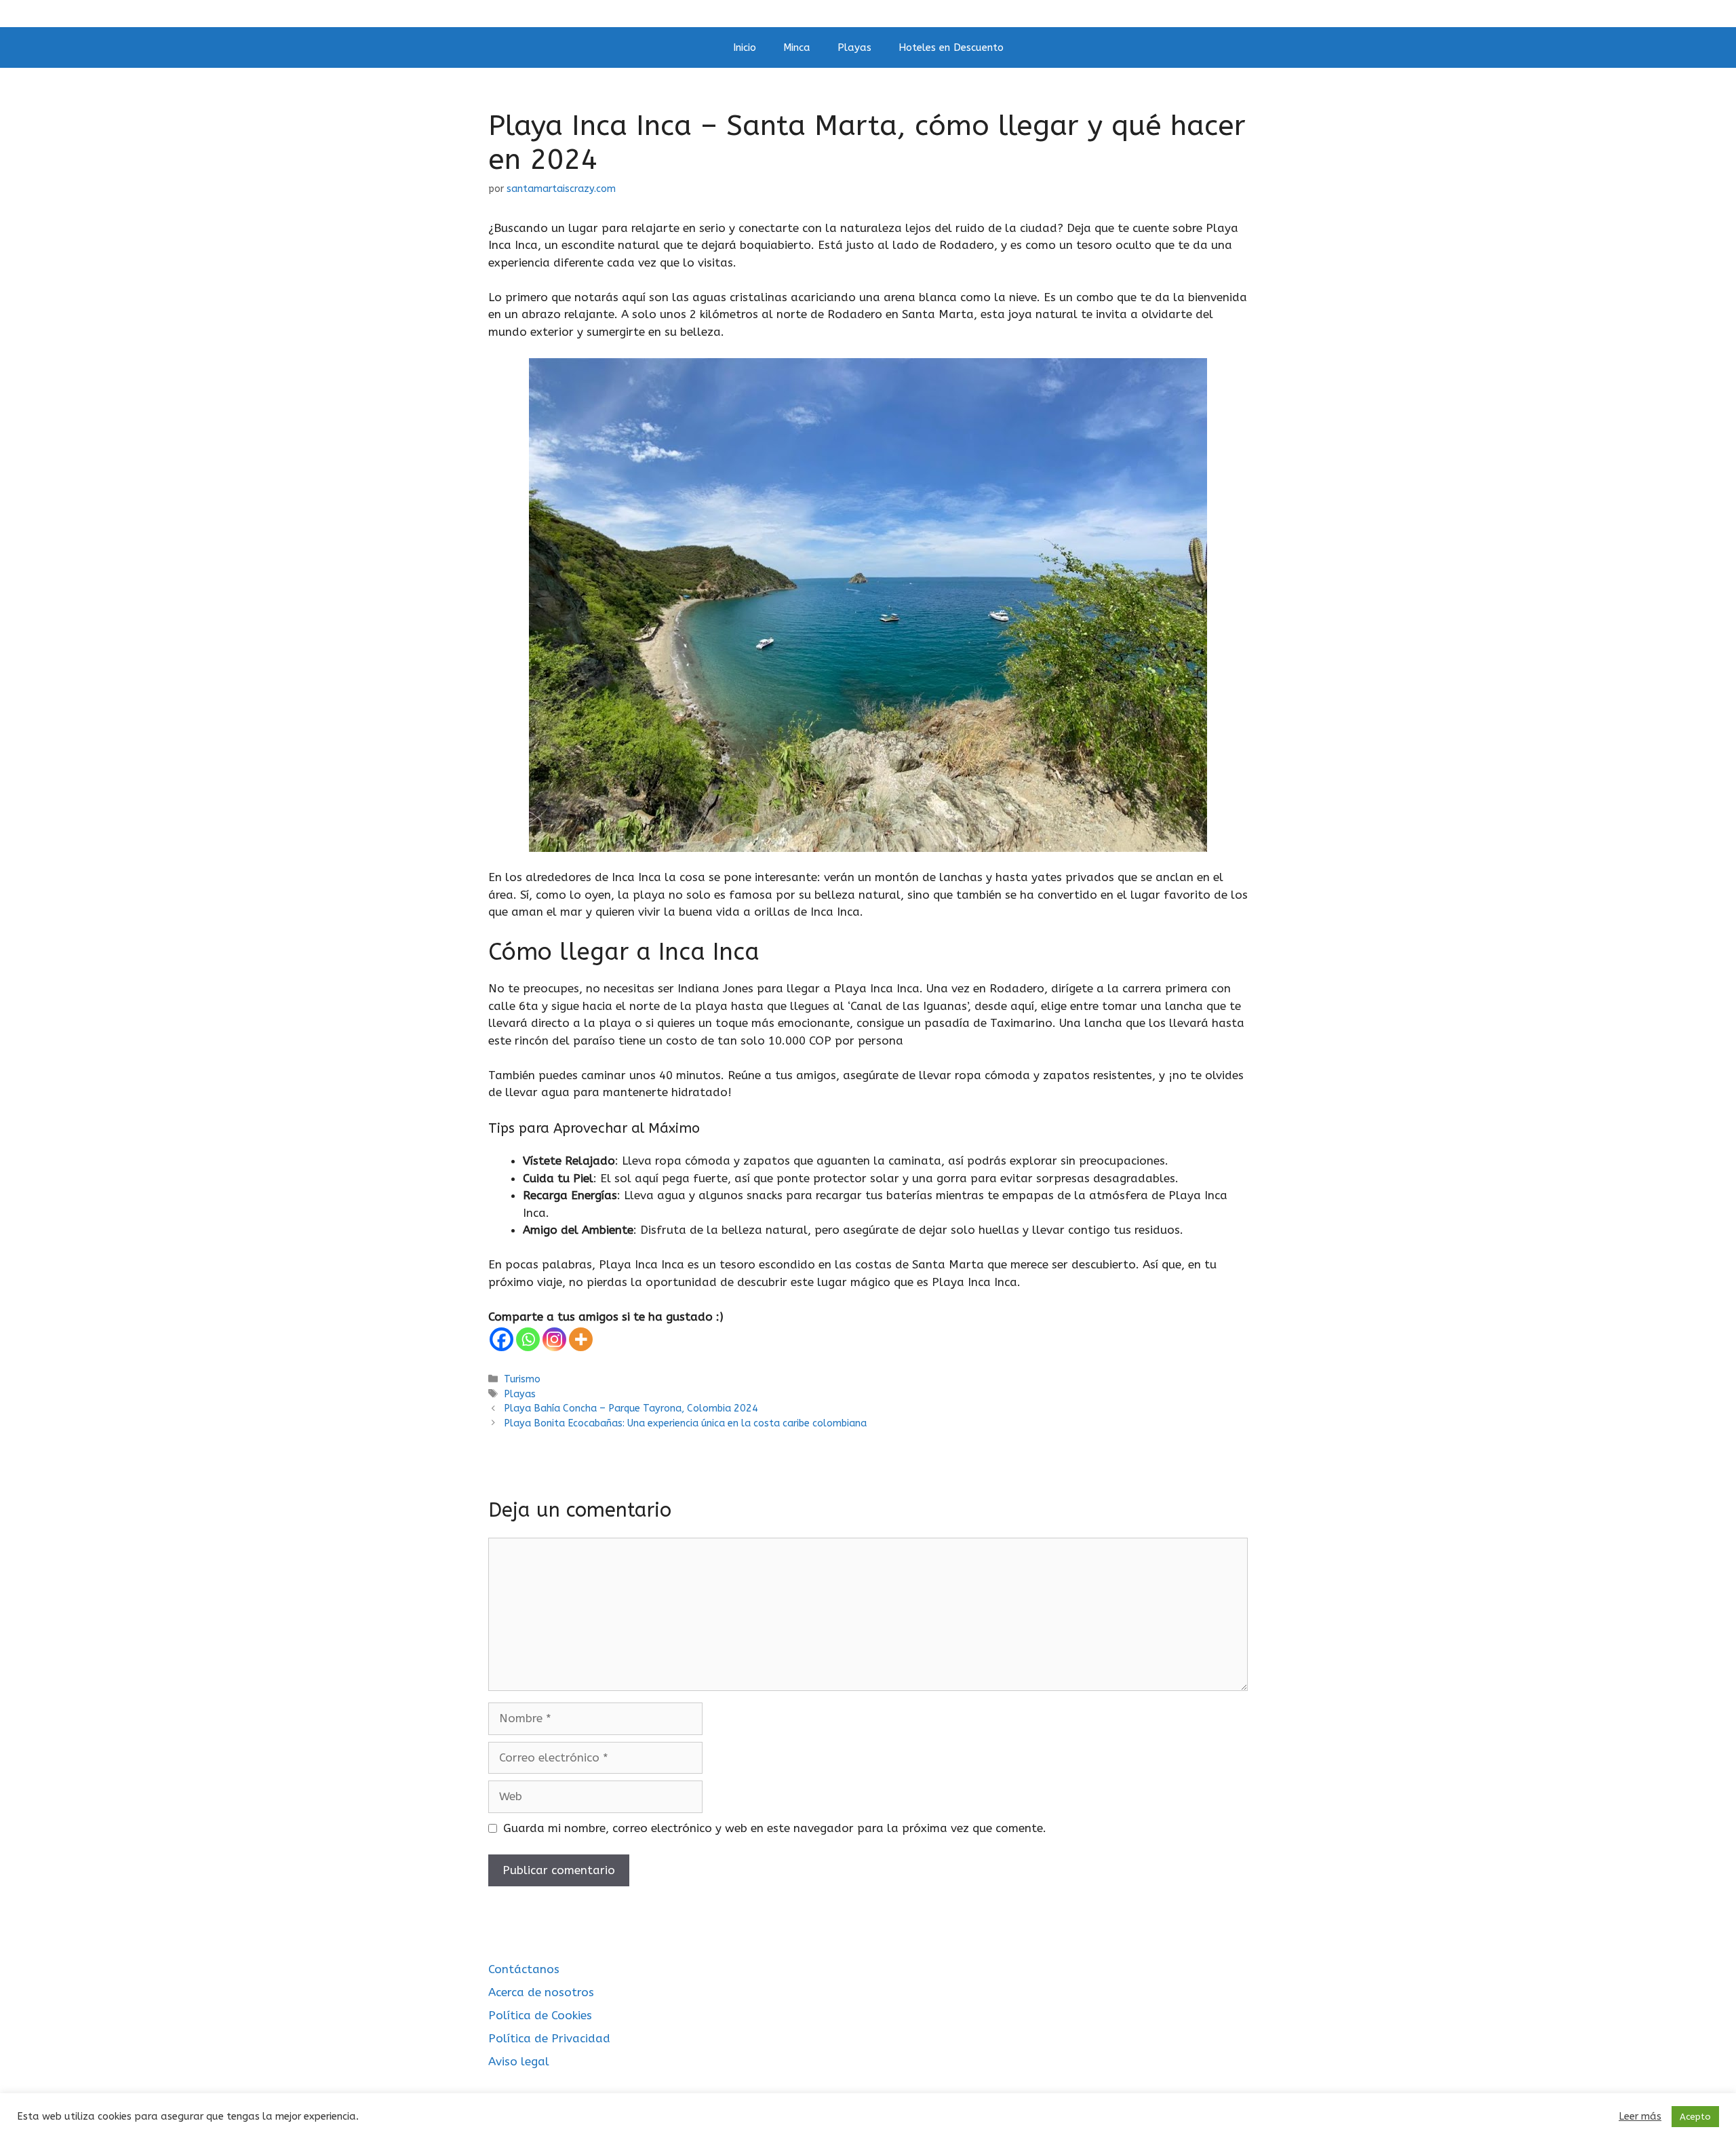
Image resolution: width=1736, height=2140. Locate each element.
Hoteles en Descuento (951, 47)
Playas (854, 47)
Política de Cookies (540, 2015)
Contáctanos (524, 1969)
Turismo (522, 1379)
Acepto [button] (1695, 2117)
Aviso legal (519, 2061)
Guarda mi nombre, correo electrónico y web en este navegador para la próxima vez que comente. (775, 1828)
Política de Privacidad (549, 2038)
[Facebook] (501, 1339)
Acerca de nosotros (541, 1992)
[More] (581, 1339)
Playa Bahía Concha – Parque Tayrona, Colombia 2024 (631, 1408)
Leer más (1640, 2117)
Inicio (745, 47)
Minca (797, 47)
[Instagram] (554, 1339)
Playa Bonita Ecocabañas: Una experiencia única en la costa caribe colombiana (685, 1423)
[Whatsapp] (528, 1339)
